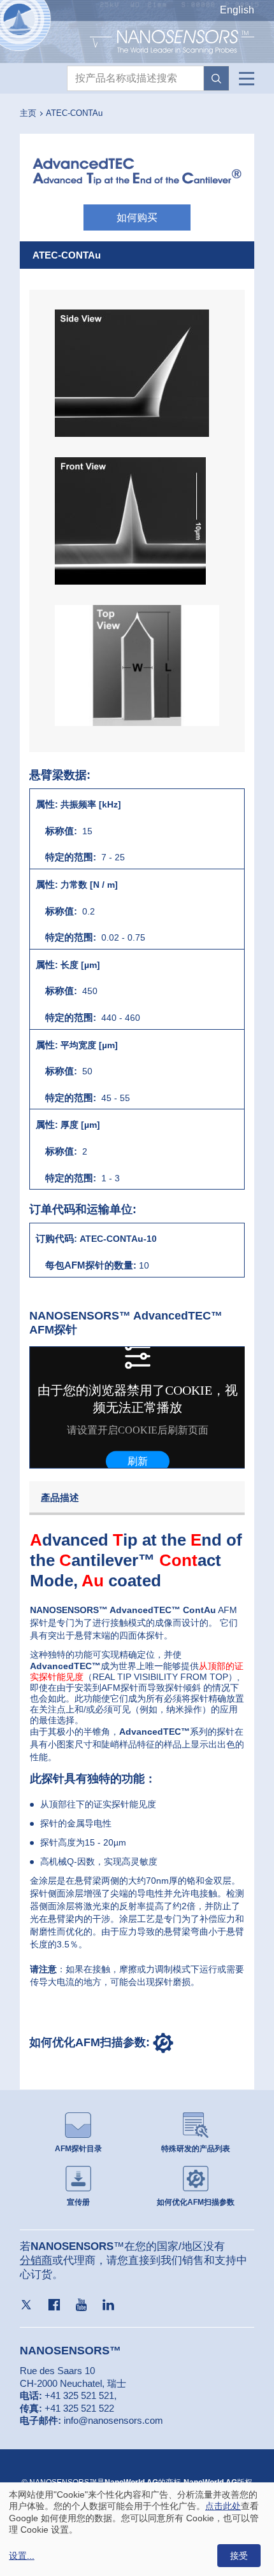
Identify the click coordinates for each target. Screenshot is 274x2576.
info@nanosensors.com (113, 2420)
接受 (239, 2556)
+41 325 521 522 (79, 2408)
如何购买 (137, 217)
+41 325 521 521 (79, 2395)
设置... (22, 2556)
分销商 (36, 2260)
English (237, 10)
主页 (28, 113)
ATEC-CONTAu (74, 113)
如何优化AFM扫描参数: (91, 2042)
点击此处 (223, 2506)
